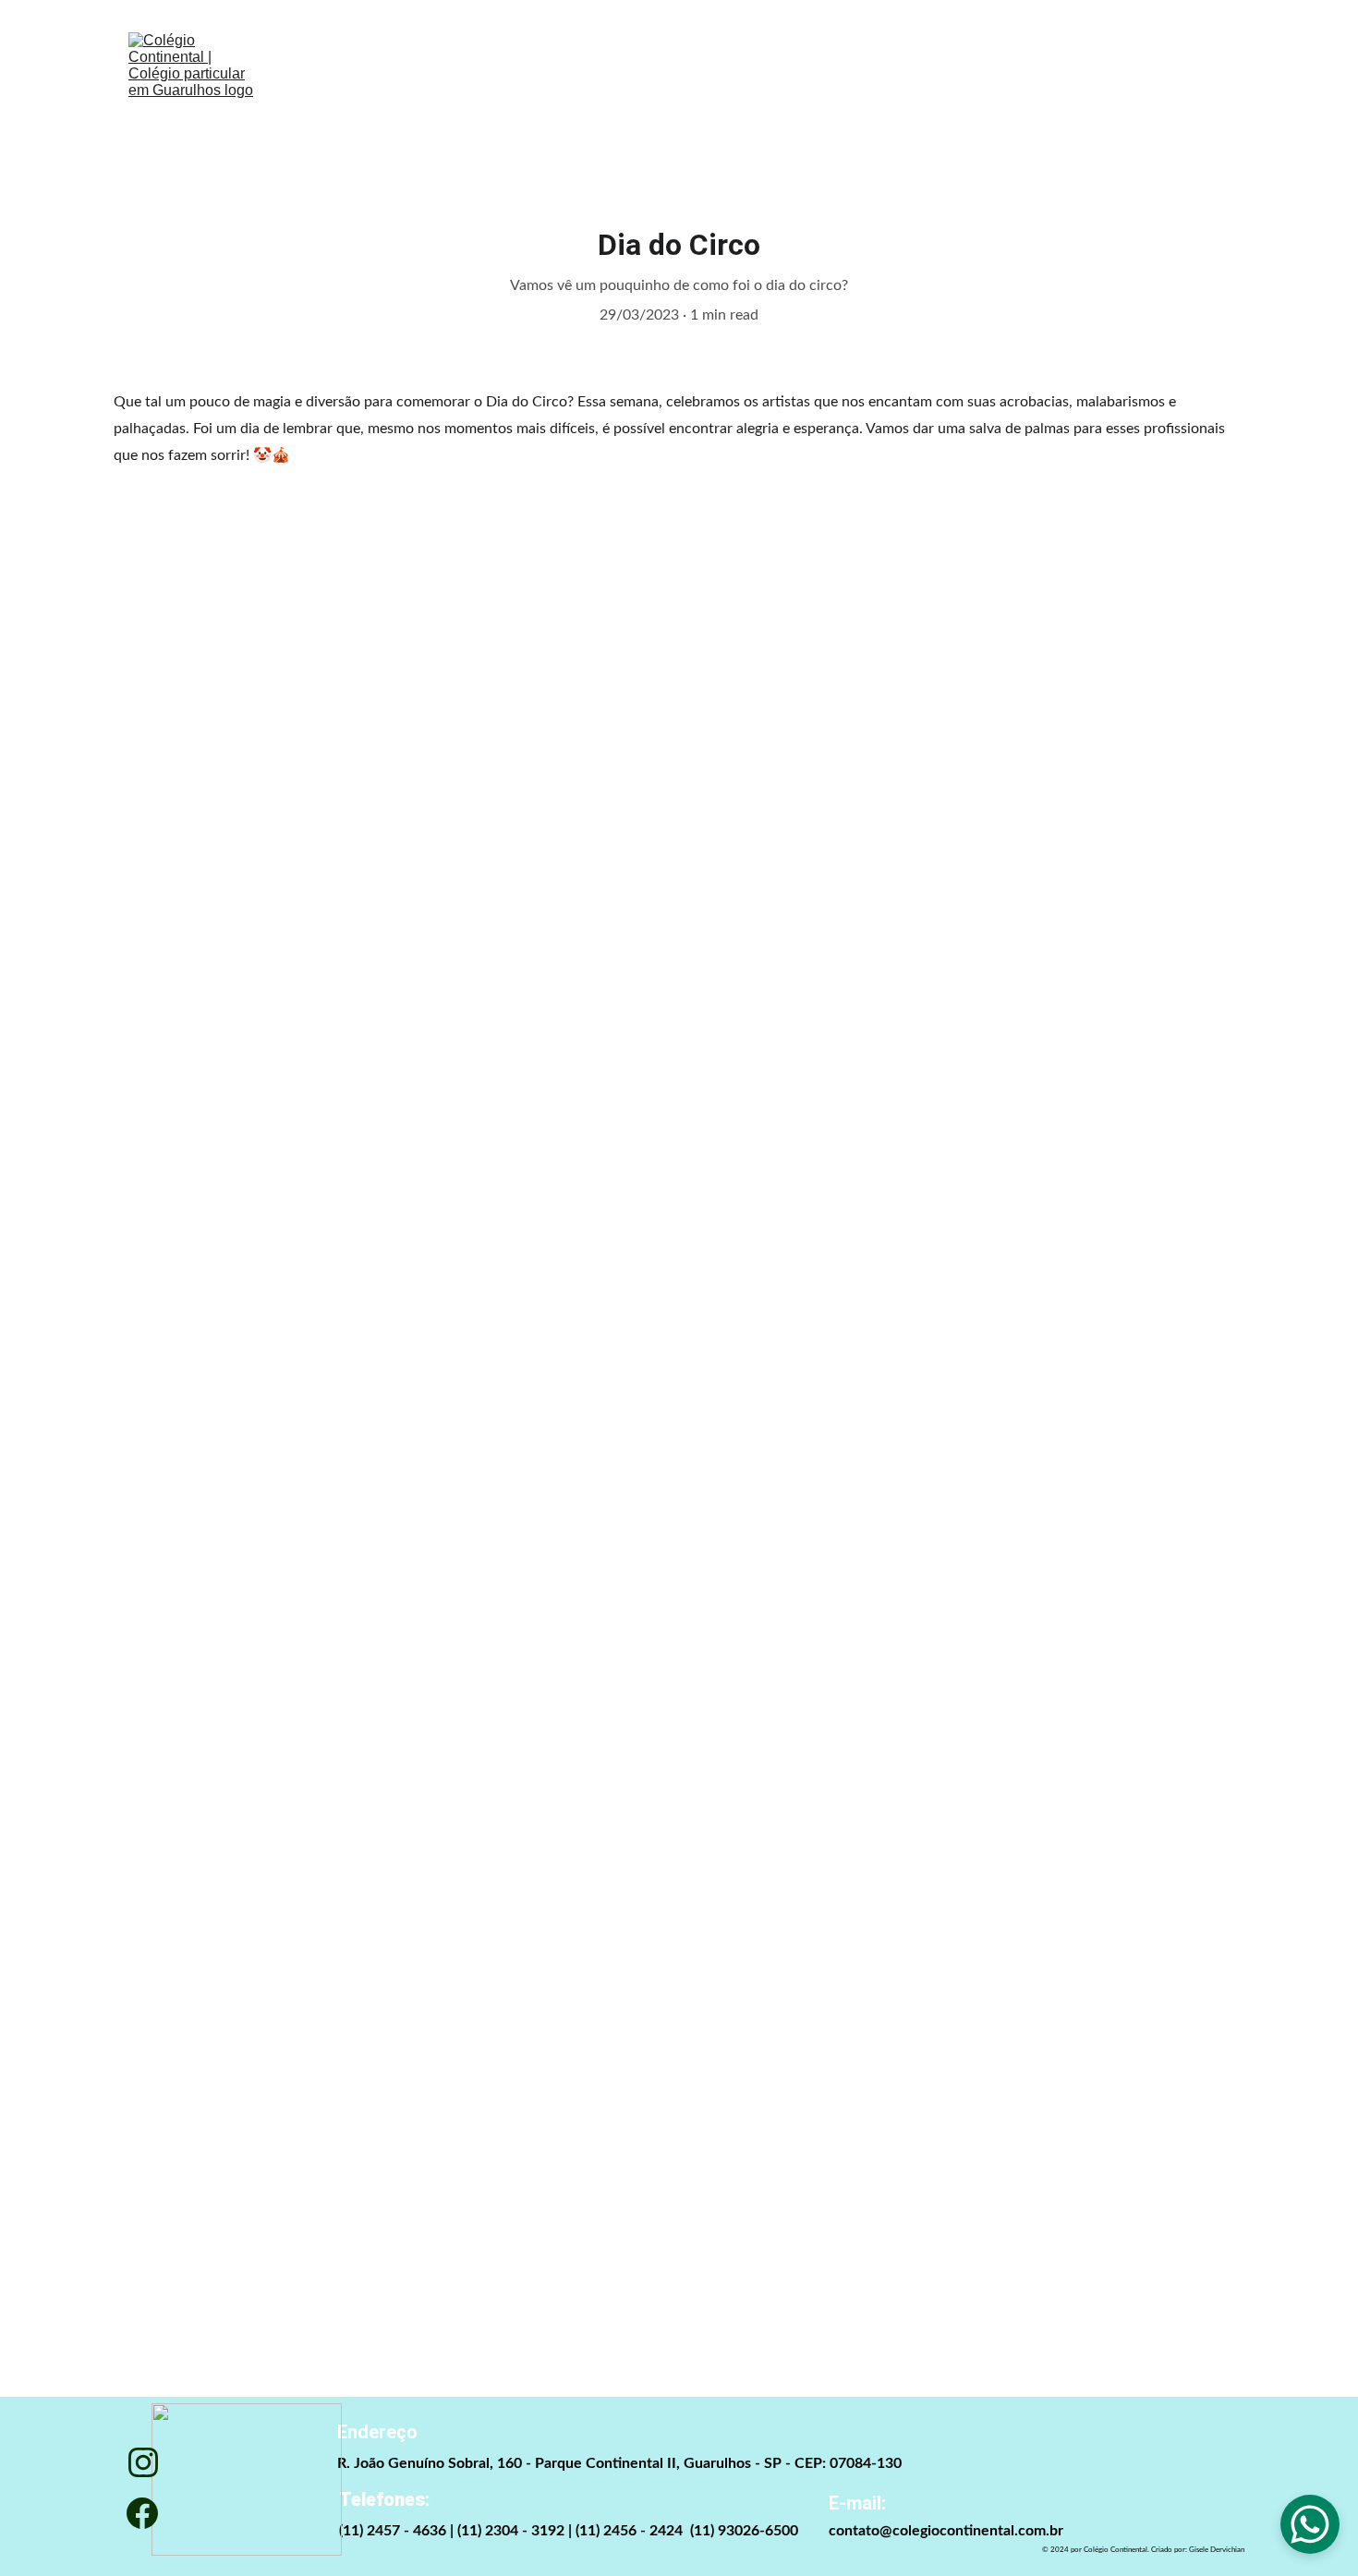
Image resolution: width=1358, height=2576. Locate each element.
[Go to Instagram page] (143, 2462)
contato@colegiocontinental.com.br (946, 2531)
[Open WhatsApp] (1310, 2524)
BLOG (817, 92)
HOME (385, 92)
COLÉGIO (526, 92)
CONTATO (957, 92)
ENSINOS (681, 92)
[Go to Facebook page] (142, 2513)
